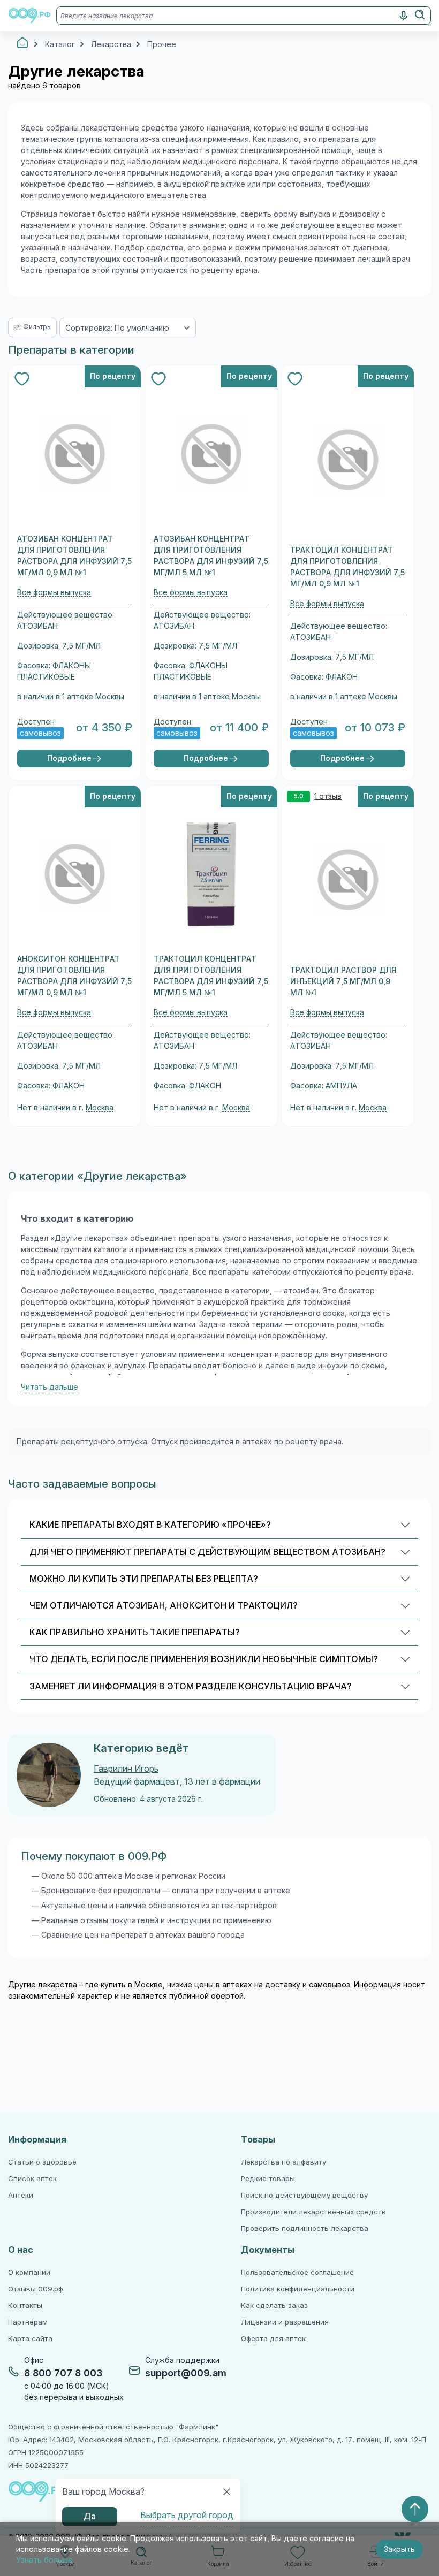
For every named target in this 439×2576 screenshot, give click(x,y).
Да (90, 2516)
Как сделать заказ (274, 2306)
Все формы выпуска (54, 592)
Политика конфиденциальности (298, 2289)
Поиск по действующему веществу (304, 2195)
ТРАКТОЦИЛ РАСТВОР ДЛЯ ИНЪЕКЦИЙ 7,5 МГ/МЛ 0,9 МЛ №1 (343, 981)
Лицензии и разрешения (285, 2322)
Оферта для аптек (273, 2339)
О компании (29, 2272)
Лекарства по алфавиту (283, 2162)
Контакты (25, 2306)
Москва (100, 1108)
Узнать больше (44, 2560)
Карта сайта (30, 2339)
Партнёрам (28, 2322)
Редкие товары (268, 2179)
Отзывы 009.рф (36, 2289)
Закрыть (399, 2549)
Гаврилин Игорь (126, 1769)
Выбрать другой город (187, 2515)
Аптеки (21, 2195)
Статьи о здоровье (42, 2162)
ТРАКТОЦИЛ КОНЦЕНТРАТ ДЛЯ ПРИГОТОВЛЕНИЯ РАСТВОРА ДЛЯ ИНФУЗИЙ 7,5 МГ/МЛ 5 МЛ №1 (211, 976)
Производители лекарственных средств (313, 2212)
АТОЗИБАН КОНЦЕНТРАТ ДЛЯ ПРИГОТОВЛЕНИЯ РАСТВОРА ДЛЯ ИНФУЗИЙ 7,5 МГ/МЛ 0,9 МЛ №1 (74, 556)
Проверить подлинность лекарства (305, 2228)
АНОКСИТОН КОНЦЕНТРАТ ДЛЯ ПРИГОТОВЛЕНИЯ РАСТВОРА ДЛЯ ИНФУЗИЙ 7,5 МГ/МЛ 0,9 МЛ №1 (74, 976)
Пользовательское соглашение (297, 2272)
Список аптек (32, 2179)
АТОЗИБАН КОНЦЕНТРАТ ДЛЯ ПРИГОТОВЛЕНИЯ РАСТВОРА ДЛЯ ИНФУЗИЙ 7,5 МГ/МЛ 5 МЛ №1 (211, 556)
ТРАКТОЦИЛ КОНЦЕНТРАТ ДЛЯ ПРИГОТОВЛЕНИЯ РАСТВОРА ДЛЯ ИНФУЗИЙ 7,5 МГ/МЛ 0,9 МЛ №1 (347, 567)
